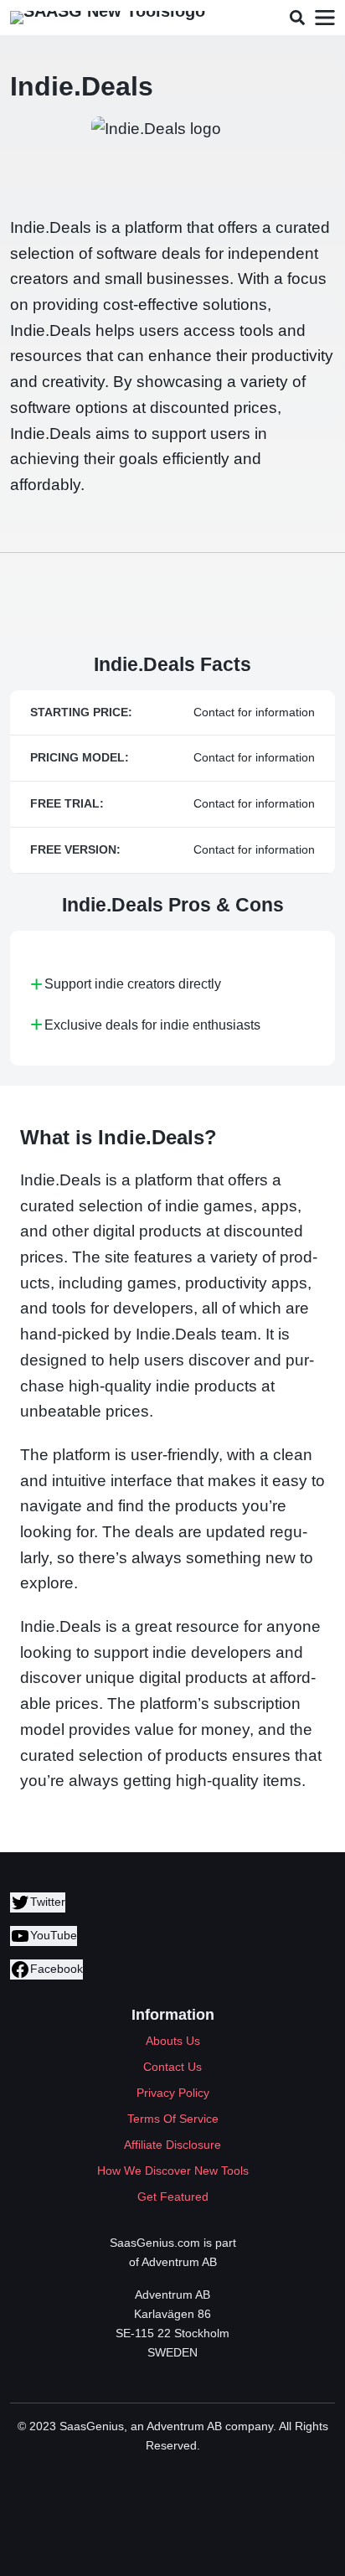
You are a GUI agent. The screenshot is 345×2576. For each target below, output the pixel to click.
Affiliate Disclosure (172, 2145)
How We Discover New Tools (173, 2171)
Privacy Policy (173, 2093)
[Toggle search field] (297, 18)
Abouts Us (173, 2041)
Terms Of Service (173, 2119)
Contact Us (172, 2067)
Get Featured (173, 2197)
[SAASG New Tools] (108, 18)
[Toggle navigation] (324, 18)
